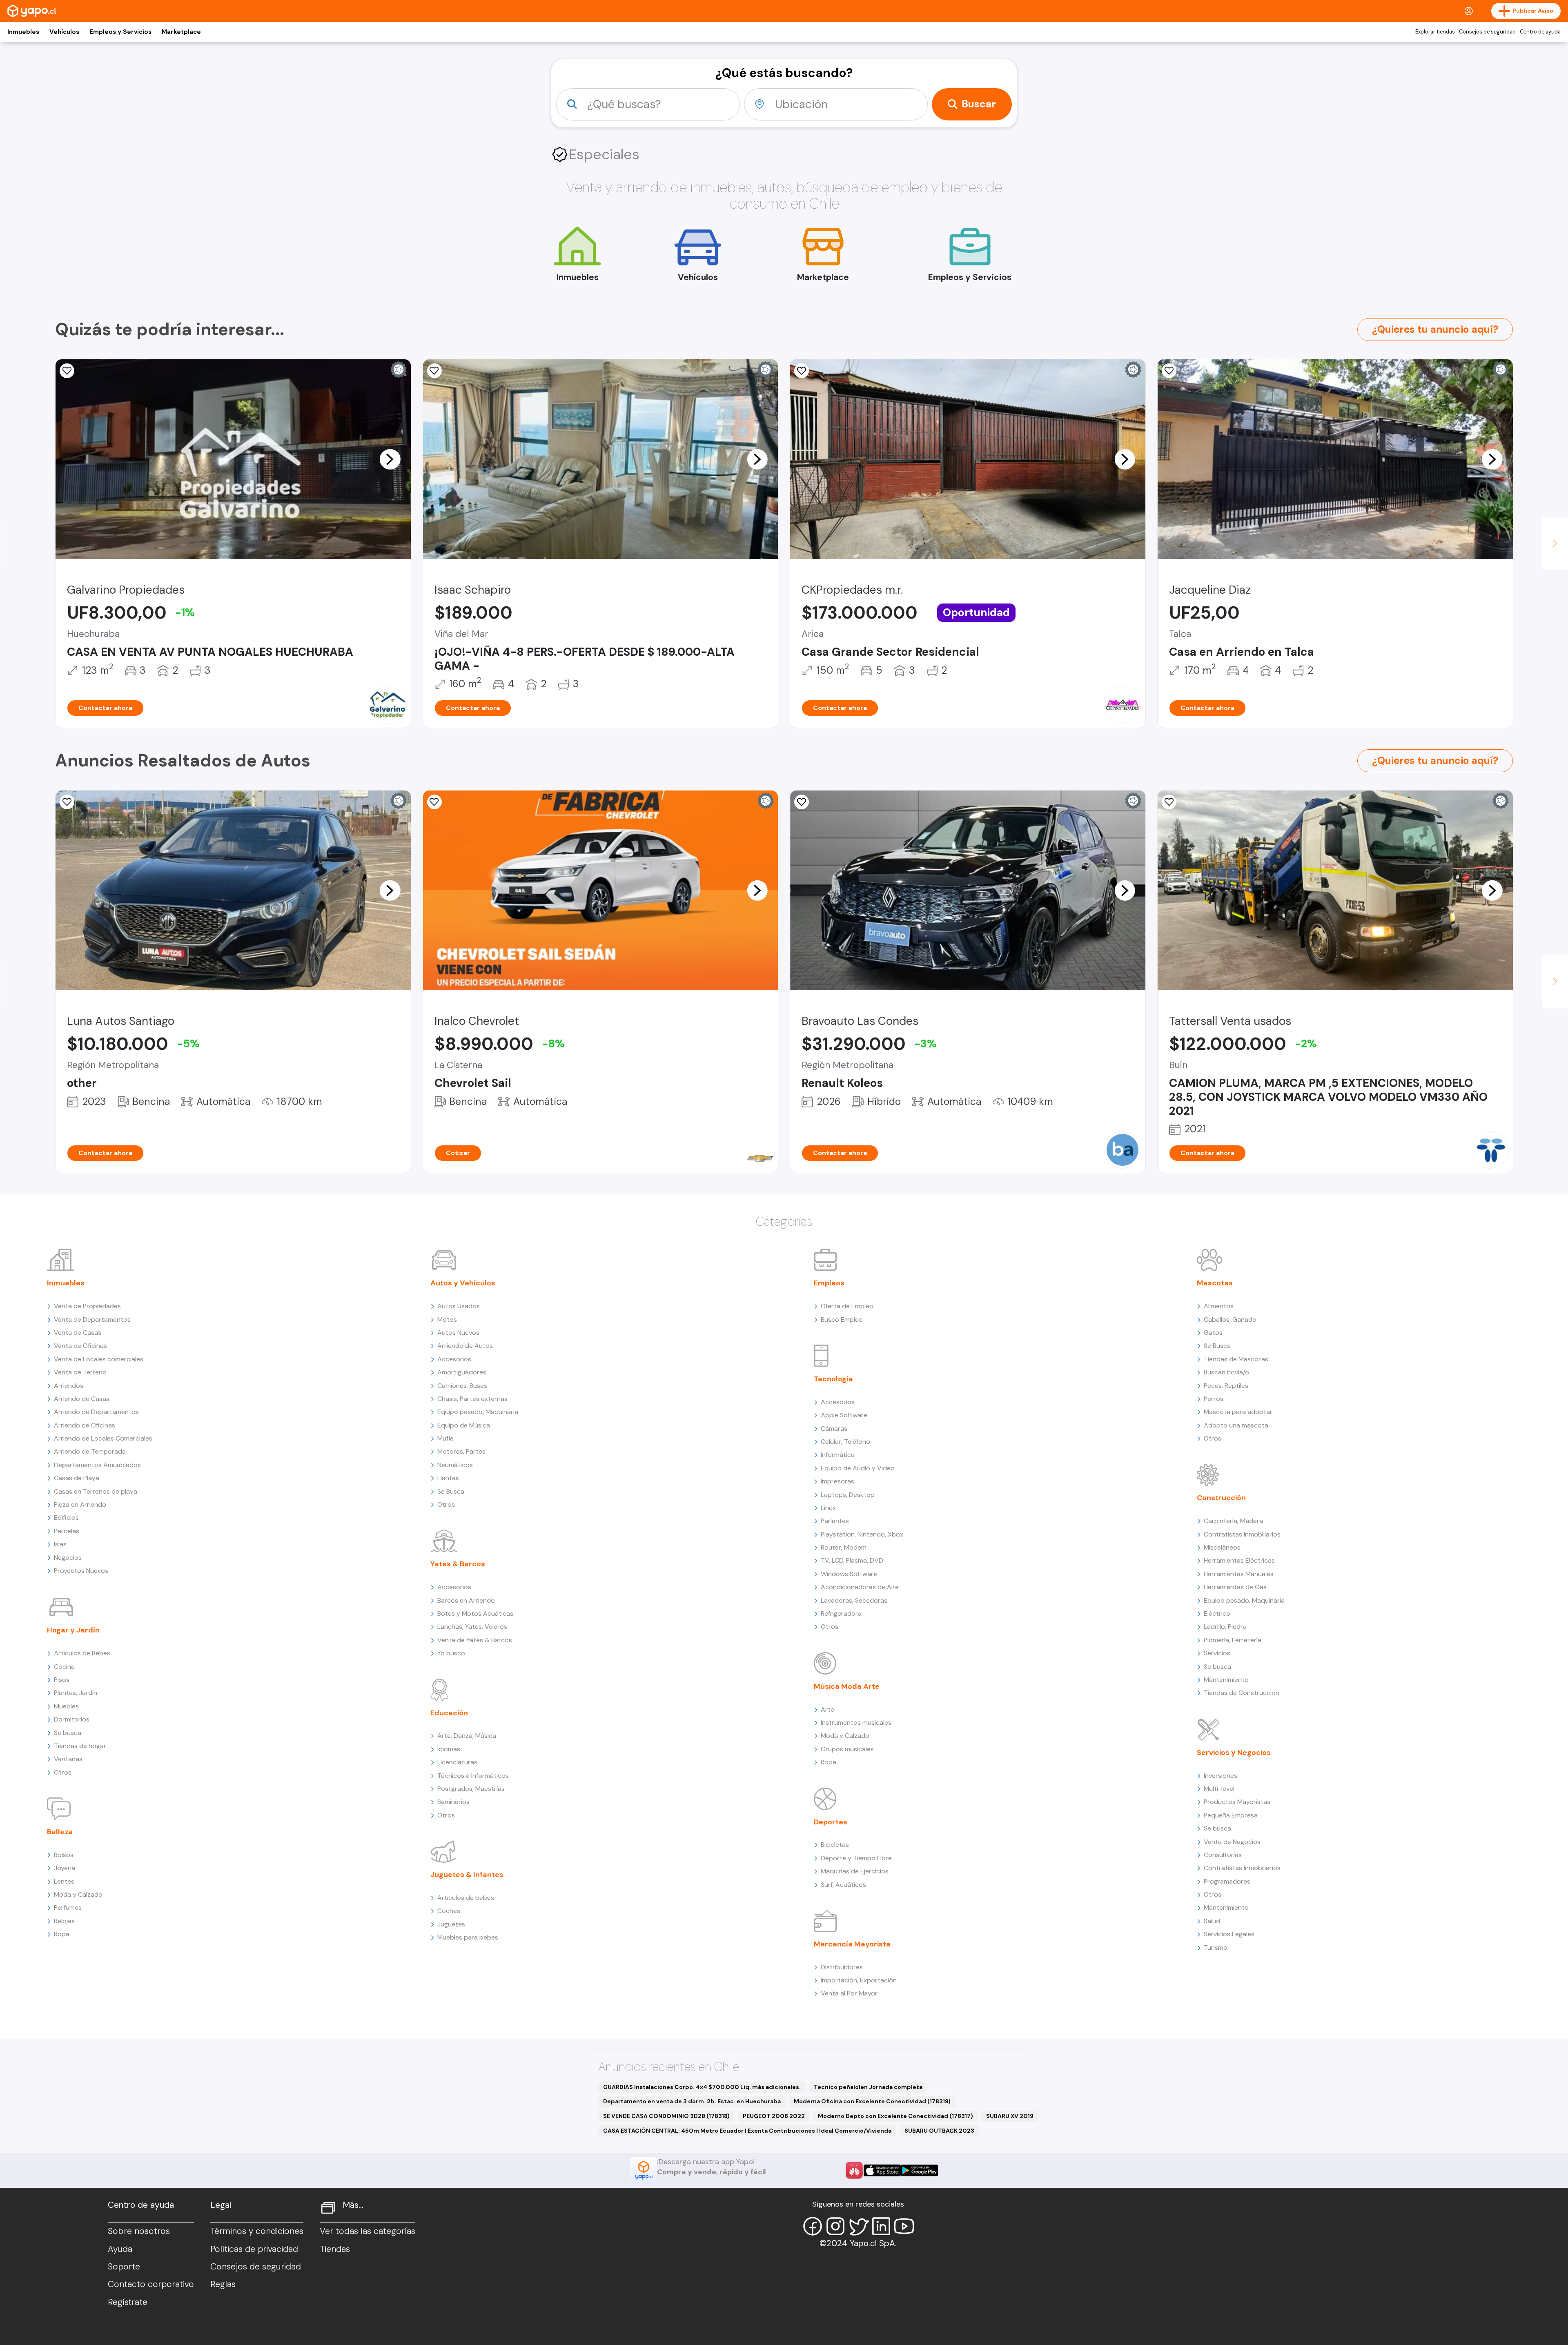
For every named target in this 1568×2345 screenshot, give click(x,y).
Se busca (68, 1733)
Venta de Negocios (1232, 1842)
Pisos (62, 1680)
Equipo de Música (464, 1425)
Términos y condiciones (257, 2231)
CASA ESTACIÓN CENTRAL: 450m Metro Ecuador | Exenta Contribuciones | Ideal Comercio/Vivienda (747, 2131)
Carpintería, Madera (1233, 1521)
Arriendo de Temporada (90, 1451)
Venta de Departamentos (92, 1319)
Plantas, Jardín (76, 1693)
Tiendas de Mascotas (1236, 1359)
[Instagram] (835, 2226)
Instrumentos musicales (856, 1723)
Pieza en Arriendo (80, 1504)
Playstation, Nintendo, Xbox (862, 1534)
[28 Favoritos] (434, 802)
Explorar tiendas (1435, 32)
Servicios (1217, 1653)
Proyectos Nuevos (81, 1571)
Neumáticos (455, 1465)
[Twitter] (858, 2226)
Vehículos (64, 32)
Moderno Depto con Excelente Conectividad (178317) (895, 2116)
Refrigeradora (841, 1613)
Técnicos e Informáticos (473, 1776)
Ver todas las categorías (367, 2231)
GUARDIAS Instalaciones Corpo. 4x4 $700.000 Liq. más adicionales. (702, 2087)
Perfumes (68, 1907)
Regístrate (128, 2302)
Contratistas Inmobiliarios (1242, 1534)
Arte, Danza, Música (467, 1736)
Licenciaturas (457, 1762)
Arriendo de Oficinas (85, 1425)
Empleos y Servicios (120, 32)
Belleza (60, 1832)
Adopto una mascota (1236, 1425)
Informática (838, 1455)
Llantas (448, 1478)
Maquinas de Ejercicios (855, 1871)
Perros (1214, 1399)
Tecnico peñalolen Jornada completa (868, 2087)
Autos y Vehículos (463, 1283)
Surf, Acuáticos (843, 1885)
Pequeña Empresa (1231, 1815)
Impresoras (837, 1481)
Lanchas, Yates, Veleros (472, 1627)
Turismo (1216, 1947)
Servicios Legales (1229, 1934)
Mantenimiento (1226, 1680)
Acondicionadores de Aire (860, 1587)
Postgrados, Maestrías (471, 1789)
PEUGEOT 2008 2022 (774, 2116)
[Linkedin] (881, 2226)
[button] (390, 459)
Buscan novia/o (1226, 1372)
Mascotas (1215, 1283)
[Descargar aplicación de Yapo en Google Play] (919, 2170)
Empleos (829, 1283)
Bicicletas (835, 1845)
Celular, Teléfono (845, 1442)
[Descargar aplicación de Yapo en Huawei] (854, 2170)
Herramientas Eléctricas (1239, 1560)
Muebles (66, 1706)
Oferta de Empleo (847, 1306)
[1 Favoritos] (1169, 802)
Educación (449, 1713)
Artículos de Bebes (82, 1653)
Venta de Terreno (80, 1372)
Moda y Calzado (78, 1894)
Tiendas (335, 2249)
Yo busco (451, 1653)
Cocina (64, 1667)
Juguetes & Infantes (467, 1875)
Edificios (66, 1518)
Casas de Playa (77, 1478)
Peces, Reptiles (1226, 1386)
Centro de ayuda (1540, 32)
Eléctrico (1217, 1613)
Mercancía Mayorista (852, 1944)
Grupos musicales (847, 1749)
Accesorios (454, 1359)
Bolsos (64, 1855)
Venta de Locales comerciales (99, 1359)
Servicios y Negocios (1234, 1753)
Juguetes (451, 1924)
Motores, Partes (461, 1451)
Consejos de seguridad (1487, 32)
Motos (447, 1319)
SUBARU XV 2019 (1010, 2116)
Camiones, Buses (462, 1386)
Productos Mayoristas (1237, 1802)
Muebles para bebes (468, 1937)
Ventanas (68, 1759)
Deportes (831, 1822)
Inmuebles (23, 32)
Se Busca (451, 1491)
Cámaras (834, 1429)
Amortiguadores (462, 1372)
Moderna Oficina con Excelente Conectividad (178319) (872, 2101)
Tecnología (833, 1379)
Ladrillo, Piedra (1225, 1627)
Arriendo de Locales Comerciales (103, 1438)
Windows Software (849, 1574)
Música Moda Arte (847, 1686)
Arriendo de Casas (82, 1399)
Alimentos (1219, 1306)
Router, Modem (844, 1547)
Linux (828, 1508)
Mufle (445, 1438)
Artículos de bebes (466, 1898)
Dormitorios (72, 1719)
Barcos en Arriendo (466, 1600)
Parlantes (835, 1521)
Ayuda (120, 2249)
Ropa (62, 1934)
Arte (827, 1709)
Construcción (1221, 1498)
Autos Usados (459, 1306)
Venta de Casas (78, 1333)
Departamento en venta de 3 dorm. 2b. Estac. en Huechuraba (692, 2101)
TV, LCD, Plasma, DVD (852, 1560)
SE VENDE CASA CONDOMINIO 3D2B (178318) (666, 2116)
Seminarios (453, 1802)
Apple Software (844, 1415)
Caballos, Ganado (1230, 1319)
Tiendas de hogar (80, 1746)
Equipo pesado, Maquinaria (478, 1412)
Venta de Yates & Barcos (475, 1640)
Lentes (64, 1881)
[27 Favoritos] (434, 371)
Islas (60, 1544)
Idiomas (449, 1749)
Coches (449, 1911)
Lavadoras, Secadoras (854, 1600)
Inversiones (1221, 1776)
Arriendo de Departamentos (96, 1412)
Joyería (65, 1868)
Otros (63, 1772)
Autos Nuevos (458, 1333)
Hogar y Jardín (73, 1630)
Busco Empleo (842, 1319)
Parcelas (67, 1531)
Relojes (64, 1921)
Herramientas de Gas (1235, 1587)
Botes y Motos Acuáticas (475, 1613)
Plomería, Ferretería (1233, 1640)
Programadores (1227, 1881)
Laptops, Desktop (848, 1495)
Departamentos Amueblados (97, 1465)
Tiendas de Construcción (1242, 1693)
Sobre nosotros (139, 2231)
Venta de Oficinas (80, 1346)
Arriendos (69, 1386)
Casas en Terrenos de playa (96, 1491)
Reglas (223, 2284)
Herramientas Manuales (1239, 1574)
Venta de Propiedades (87, 1306)
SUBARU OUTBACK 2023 (939, 2131)
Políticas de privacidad (254, 2249)
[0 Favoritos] (67, 371)
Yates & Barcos (458, 1564)
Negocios (68, 1558)
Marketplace (181, 32)
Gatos (1213, 1333)
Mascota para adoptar (1238, 1412)
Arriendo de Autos (465, 1346)
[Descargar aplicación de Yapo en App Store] (882, 2170)
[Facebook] (813, 2226)
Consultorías (1223, 1855)
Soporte (124, 2267)
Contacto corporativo (151, 2284)
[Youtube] (904, 2226)
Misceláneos (1222, 1547)
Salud (1212, 1921)
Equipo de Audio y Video (858, 1468)
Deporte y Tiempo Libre (856, 1858)
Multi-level (1219, 1789)
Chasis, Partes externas (472, 1399)
